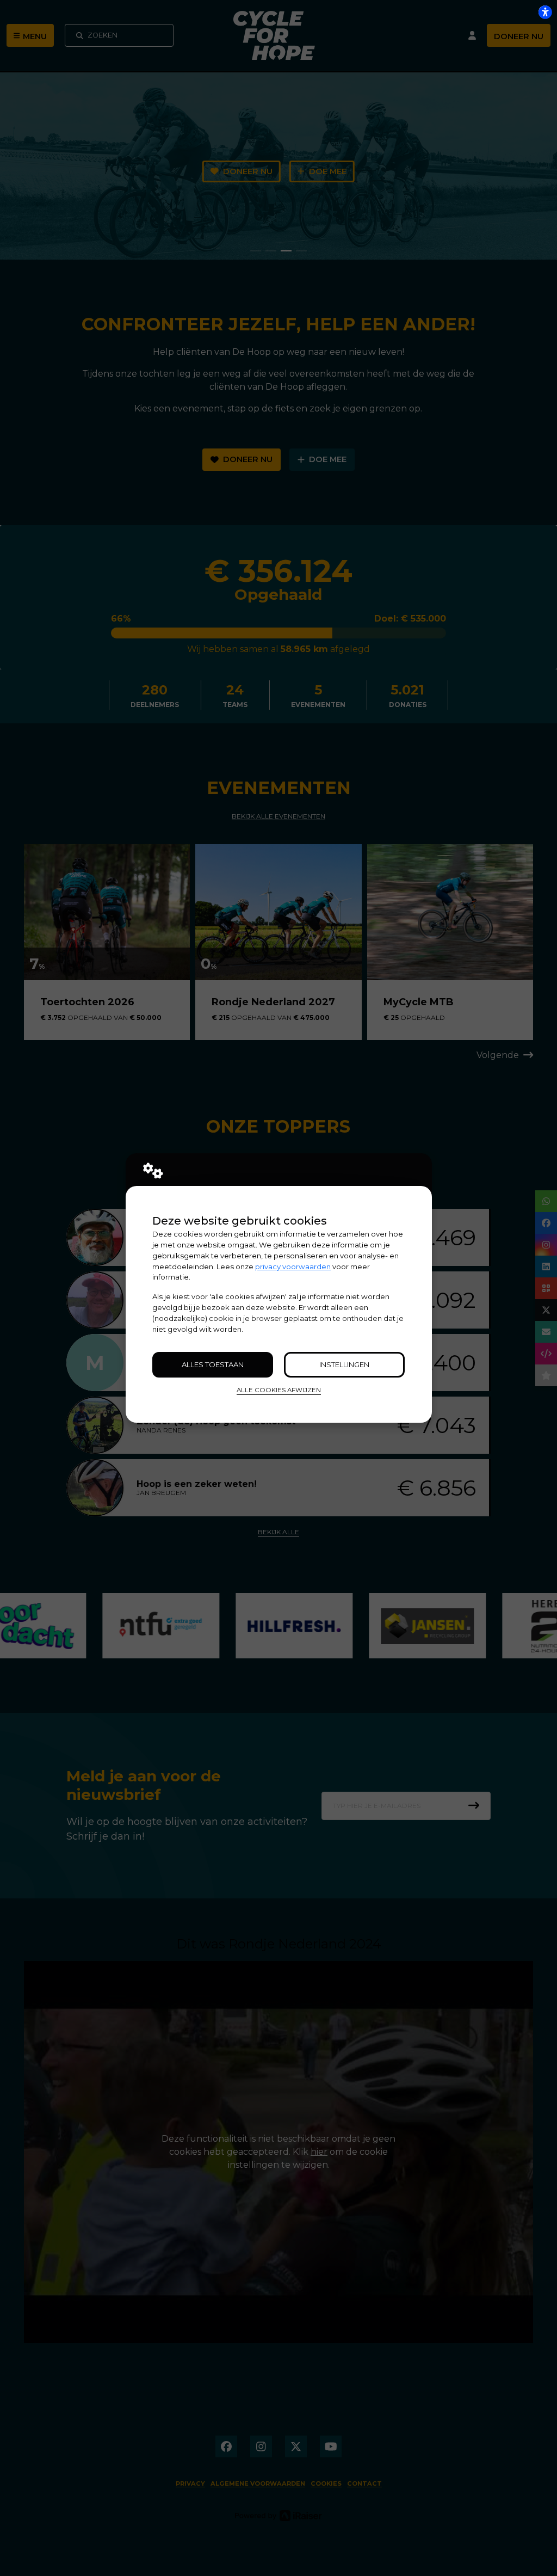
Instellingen (344, 1364)
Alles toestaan (213, 1364)
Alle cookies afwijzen (279, 1390)
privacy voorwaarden (293, 1267)
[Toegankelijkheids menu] (545, 12)
